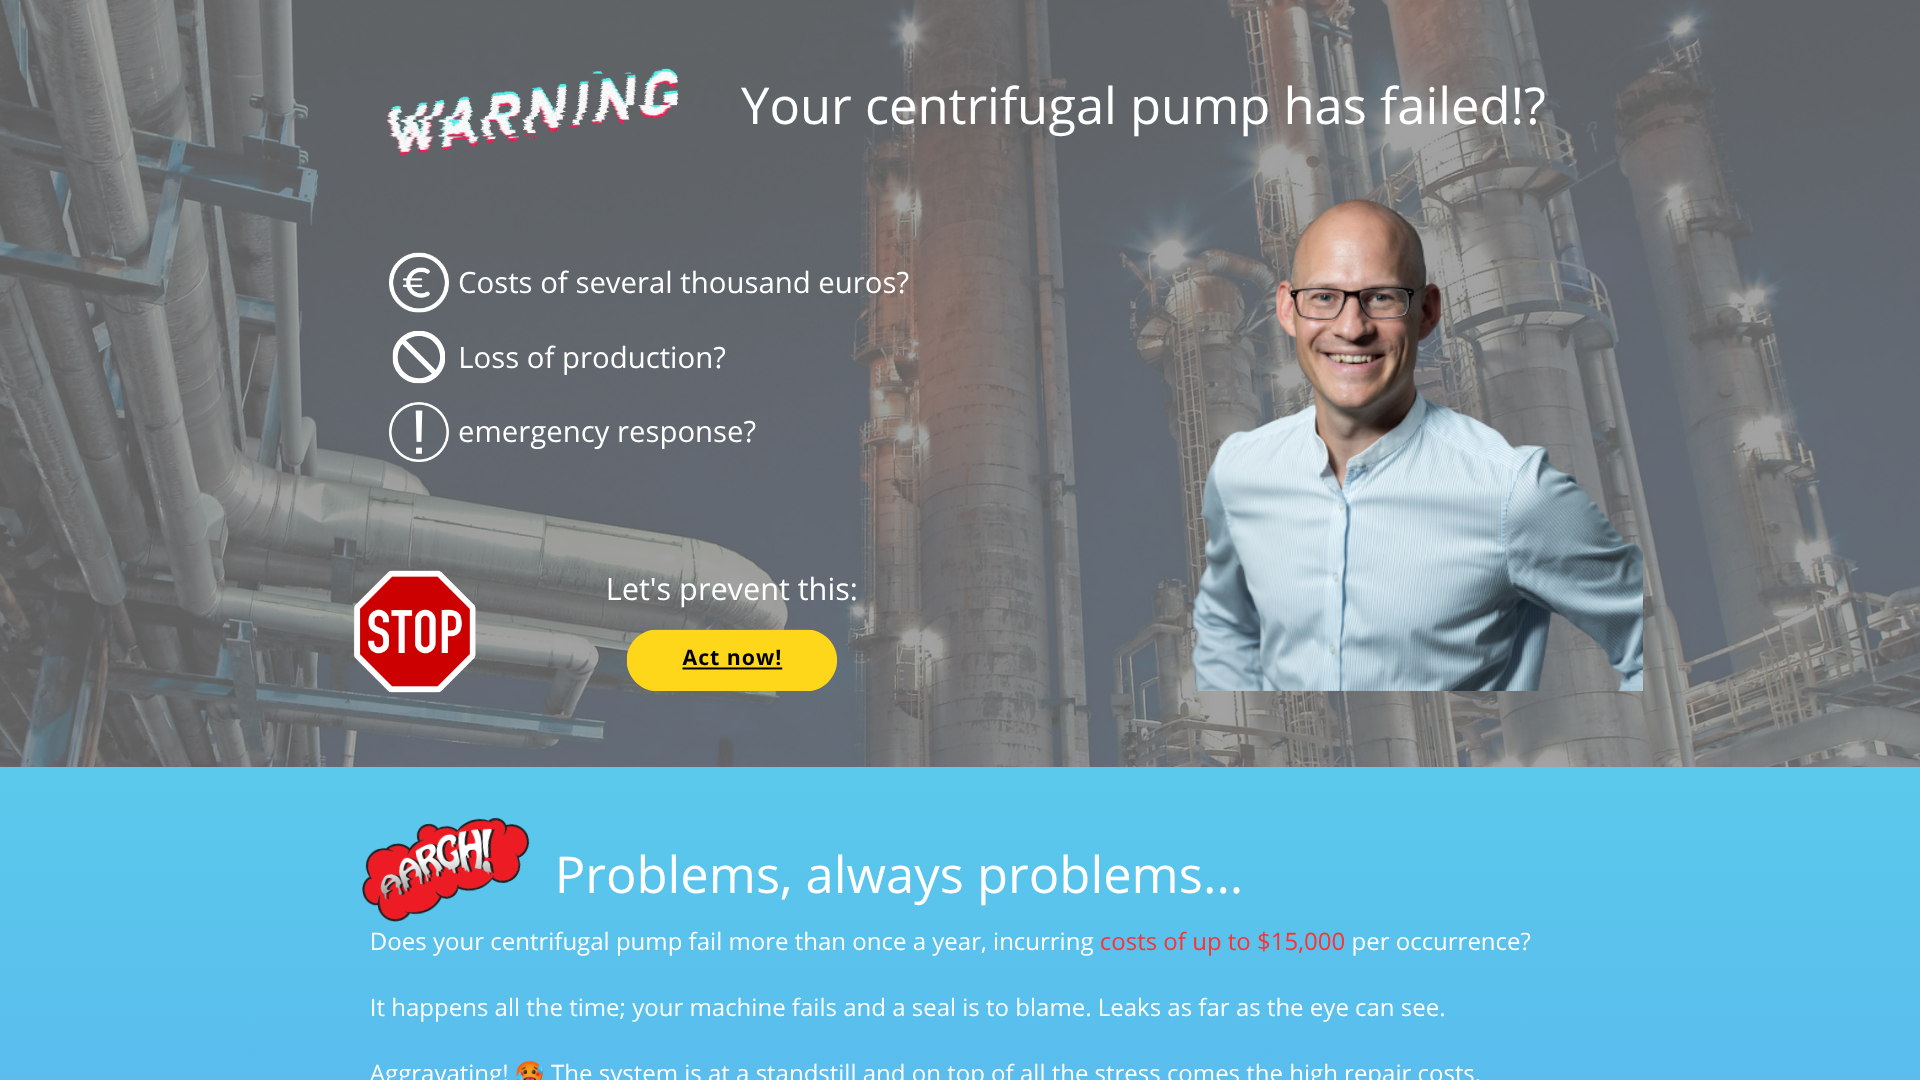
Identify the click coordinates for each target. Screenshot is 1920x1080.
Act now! (732, 657)
